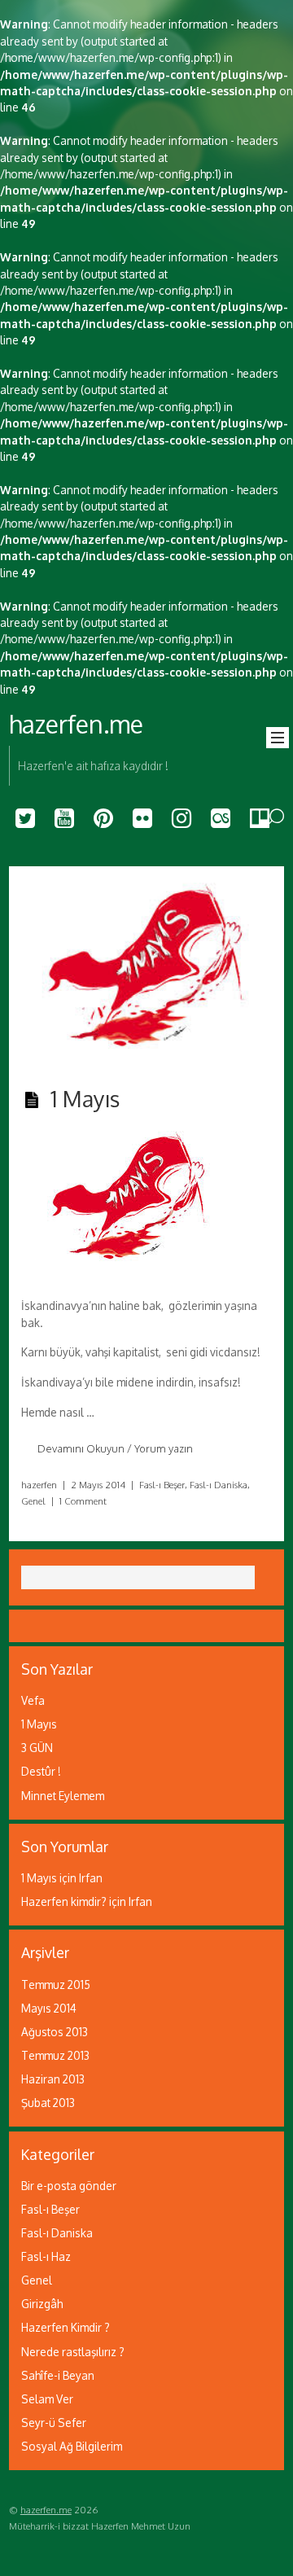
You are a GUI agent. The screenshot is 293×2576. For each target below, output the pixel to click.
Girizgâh (42, 2304)
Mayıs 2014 (49, 2008)
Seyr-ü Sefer (54, 2423)
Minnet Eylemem (63, 1796)
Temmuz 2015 (56, 1985)
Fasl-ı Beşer (162, 1485)
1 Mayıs (85, 1098)
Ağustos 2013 (55, 2032)
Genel (33, 1501)
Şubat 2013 (48, 2103)
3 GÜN (37, 1748)
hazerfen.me (46, 2510)
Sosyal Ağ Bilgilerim (72, 2446)
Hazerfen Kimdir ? (66, 2327)
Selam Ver (47, 2399)
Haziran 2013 (53, 2079)
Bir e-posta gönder (69, 2186)
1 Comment (83, 1501)
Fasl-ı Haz (46, 2256)
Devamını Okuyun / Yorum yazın (115, 1448)
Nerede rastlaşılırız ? (73, 2352)
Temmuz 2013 (55, 2055)
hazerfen (39, 1485)
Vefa (33, 1700)
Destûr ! (41, 1771)
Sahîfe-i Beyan (58, 2375)
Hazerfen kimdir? (64, 1901)
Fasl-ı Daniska (219, 1485)
